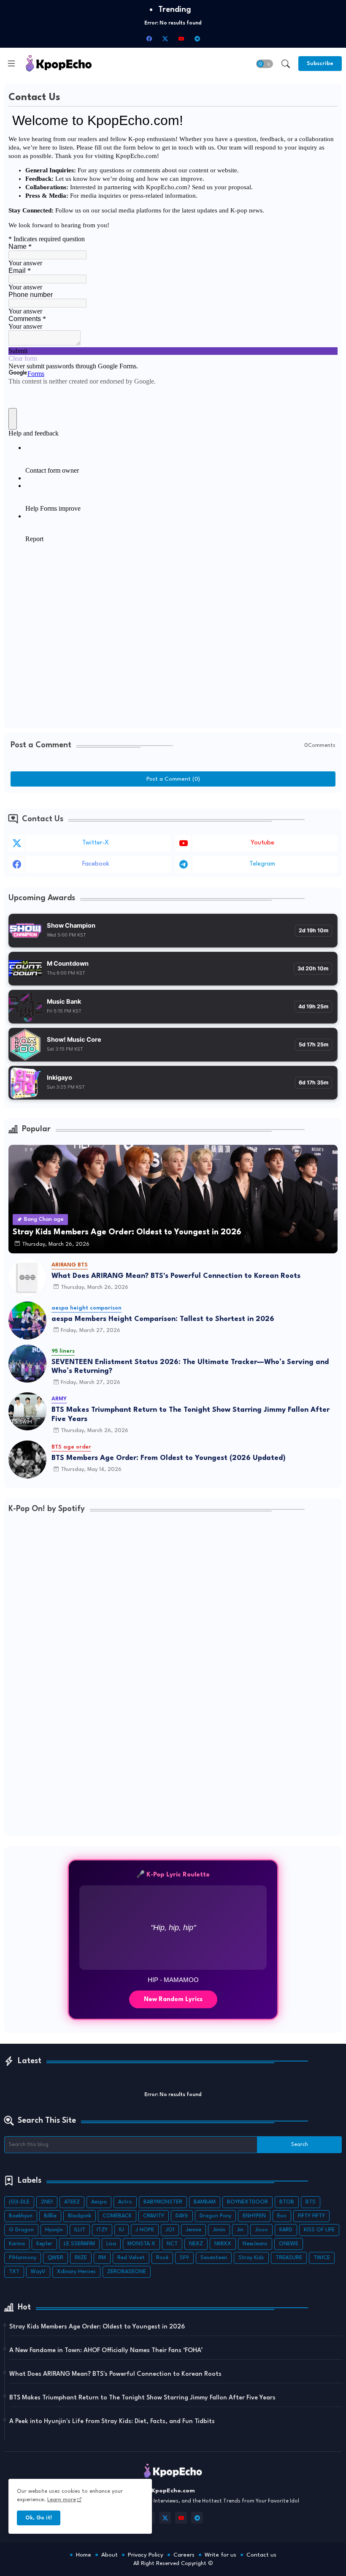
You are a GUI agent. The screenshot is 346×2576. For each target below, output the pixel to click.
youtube (262, 843)
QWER (55, 2258)
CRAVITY (154, 2216)
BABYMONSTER (163, 2202)
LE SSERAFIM (79, 2244)
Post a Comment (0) (173, 779)
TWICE (322, 2258)
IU (122, 2230)
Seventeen (214, 2258)
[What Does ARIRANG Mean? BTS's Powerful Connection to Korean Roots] (27, 1277)
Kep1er (44, 2244)
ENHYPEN (254, 2216)
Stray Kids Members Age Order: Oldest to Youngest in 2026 (97, 2327)
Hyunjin (54, 2230)
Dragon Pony (215, 2216)
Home (84, 2555)
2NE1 (47, 2202)
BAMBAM (205, 2202)
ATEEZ (72, 2202)
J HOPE (145, 2230)
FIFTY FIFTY (311, 2216)
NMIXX (223, 2244)
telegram (262, 864)
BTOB (287, 2202)
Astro (125, 2202)
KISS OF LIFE (319, 2230)
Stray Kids (251, 2258)
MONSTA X (141, 2244)
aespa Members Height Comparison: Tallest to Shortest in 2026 (163, 1319)
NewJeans (255, 2244)
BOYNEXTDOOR (247, 2202)
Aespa (99, 2202)
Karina (17, 2244)
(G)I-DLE (19, 2202)
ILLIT (80, 2230)
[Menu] (11, 63)
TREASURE (289, 2258)
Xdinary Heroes (76, 2272)
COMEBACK (117, 2216)
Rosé (162, 2258)
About (109, 2555)
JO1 (170, 2230)
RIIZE (81, 2258)
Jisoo (261, 2230)
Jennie (193, 2230)
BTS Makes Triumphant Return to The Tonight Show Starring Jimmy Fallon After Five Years (191, 1415)
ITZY (102, 2230)
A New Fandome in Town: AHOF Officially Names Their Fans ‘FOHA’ (106, 2351)
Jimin (219, 2230)
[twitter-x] (165, 38)
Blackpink (80, 2216)
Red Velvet (131, 2258)
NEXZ (196, 2244)
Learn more (62, 2500)
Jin (240, 2230)
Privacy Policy (146, 2555)
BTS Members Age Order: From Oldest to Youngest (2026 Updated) (169, 1458)
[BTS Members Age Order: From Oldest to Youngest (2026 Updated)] (27, 1460)
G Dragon (21, 2230)
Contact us (261, 2555)
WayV (38, 2272)
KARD (286, 2230)
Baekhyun (21, 2216)
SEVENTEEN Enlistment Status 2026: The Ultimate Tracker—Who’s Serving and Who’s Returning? (190, 1367)
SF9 (184, 2258)
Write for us (220, 2555)
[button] (265, 64)
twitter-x (96, 843)
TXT (14, 2272)
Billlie (50, 2216)
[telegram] (197, 38)
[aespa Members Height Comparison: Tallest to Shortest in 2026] (27, 1321)
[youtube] (181, 38)
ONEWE (289, 2244)
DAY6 (182, 2216)
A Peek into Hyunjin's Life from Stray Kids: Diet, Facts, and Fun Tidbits (112, 2422)
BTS (311, 2202)
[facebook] (149, 38)
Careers (184, 2555)
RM (102, 2258)
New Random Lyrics (173, 1999)
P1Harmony (23, 2258)
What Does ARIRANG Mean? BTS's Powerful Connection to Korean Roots (176, 1276)
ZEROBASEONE (127, 2272)
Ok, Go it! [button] (39, 2518)
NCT (172, 2244)
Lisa (111, 2244)
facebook (96, 864)
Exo (282, 2216)
